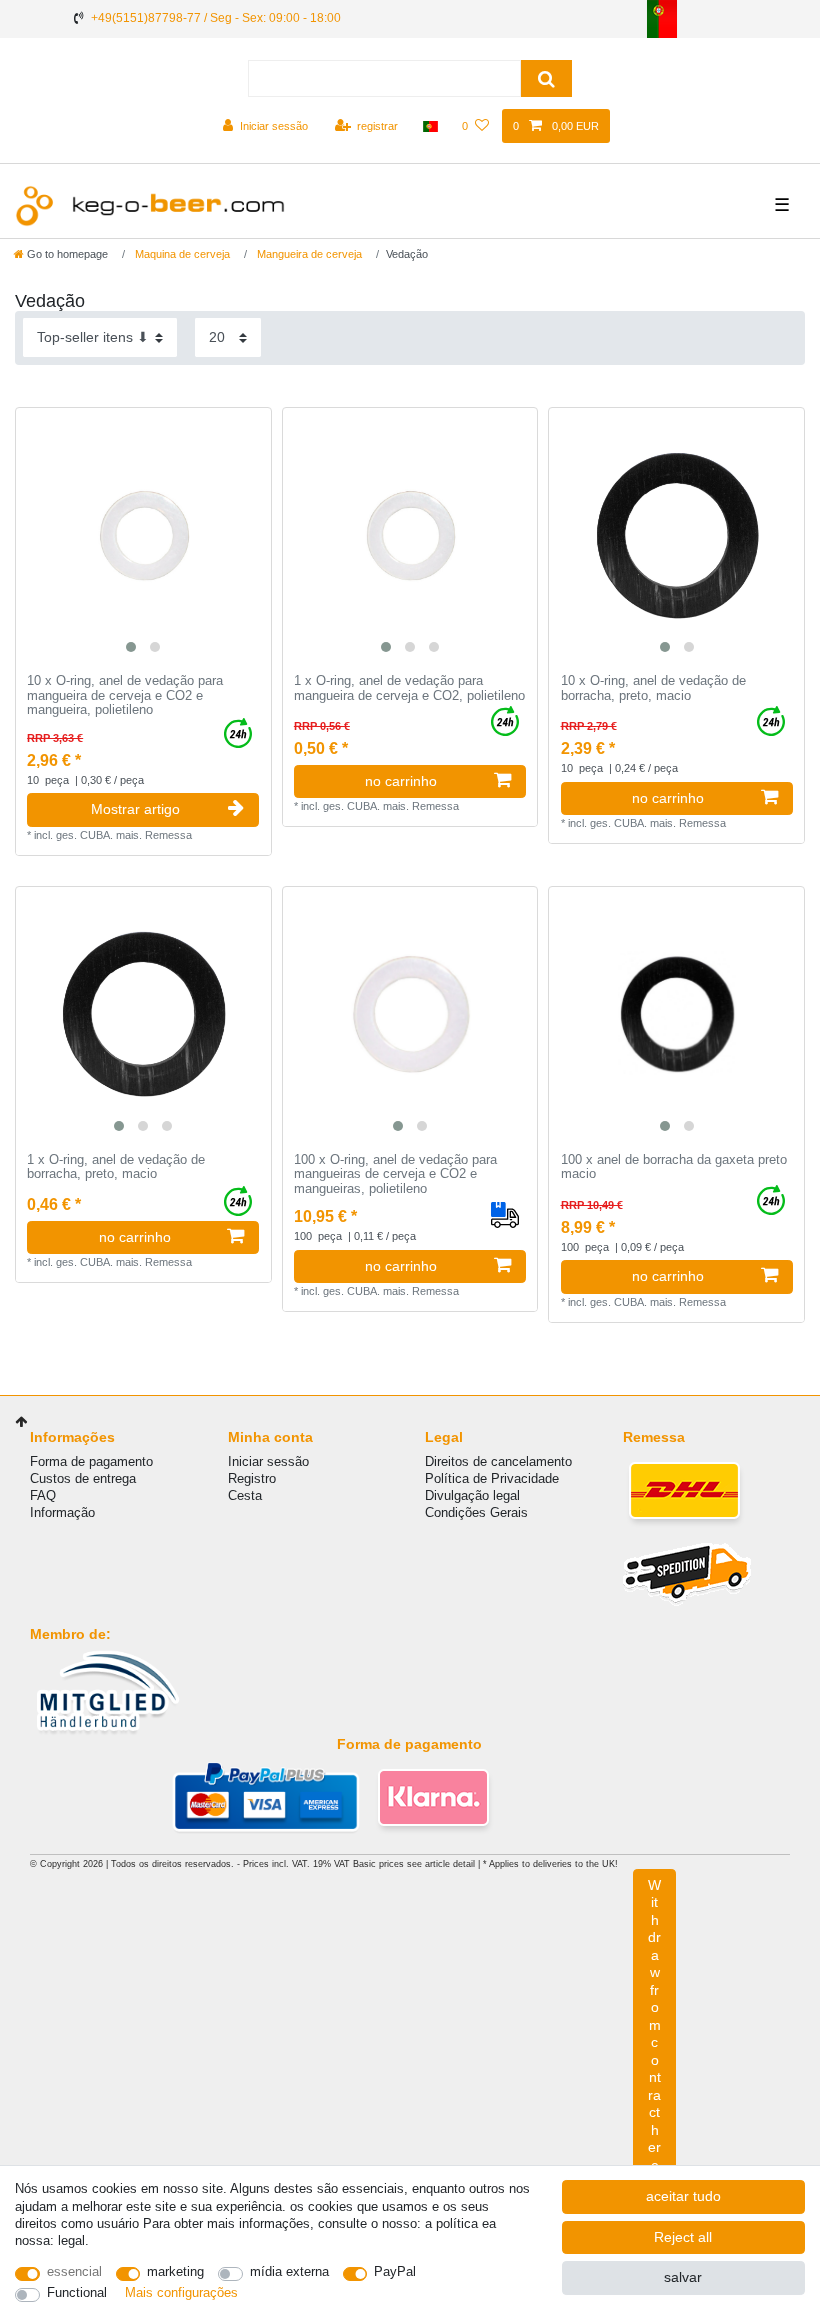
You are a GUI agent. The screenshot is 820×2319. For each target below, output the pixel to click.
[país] (430, 126)
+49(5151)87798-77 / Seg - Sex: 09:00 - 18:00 (216, 18)
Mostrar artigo (135, 809)
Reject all (683, 2237)
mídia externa (289, 2271)
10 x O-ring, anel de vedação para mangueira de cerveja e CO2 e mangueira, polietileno (125, 695)
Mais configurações (181, 2292)
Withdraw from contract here (654, 2025)
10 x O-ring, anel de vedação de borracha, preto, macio (653, 688)
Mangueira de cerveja (308, 254)
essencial (74, 2271)
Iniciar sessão (268, 1461)
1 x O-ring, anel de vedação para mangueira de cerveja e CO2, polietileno (409, 688)
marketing (175, 2271)
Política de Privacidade (492, 1478)
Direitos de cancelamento (498, 1461)
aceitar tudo (683, 2196)
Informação (62, 1512)
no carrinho (401, 781)
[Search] (546, 78)
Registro (252, 1478)
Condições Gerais (476, 1512)
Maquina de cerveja (181, 254)
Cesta (245, 1495)
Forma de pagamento (91, 1461)
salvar (683, 2277)
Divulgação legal (472, 1495)
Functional (77, 2292)
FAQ (43, 1495)
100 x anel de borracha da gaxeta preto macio (674, 1167)
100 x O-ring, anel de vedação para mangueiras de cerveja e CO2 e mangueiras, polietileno (395, 1174)
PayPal (395, 2271)
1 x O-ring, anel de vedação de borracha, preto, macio (116, 1167)
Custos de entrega (83, 1478)
